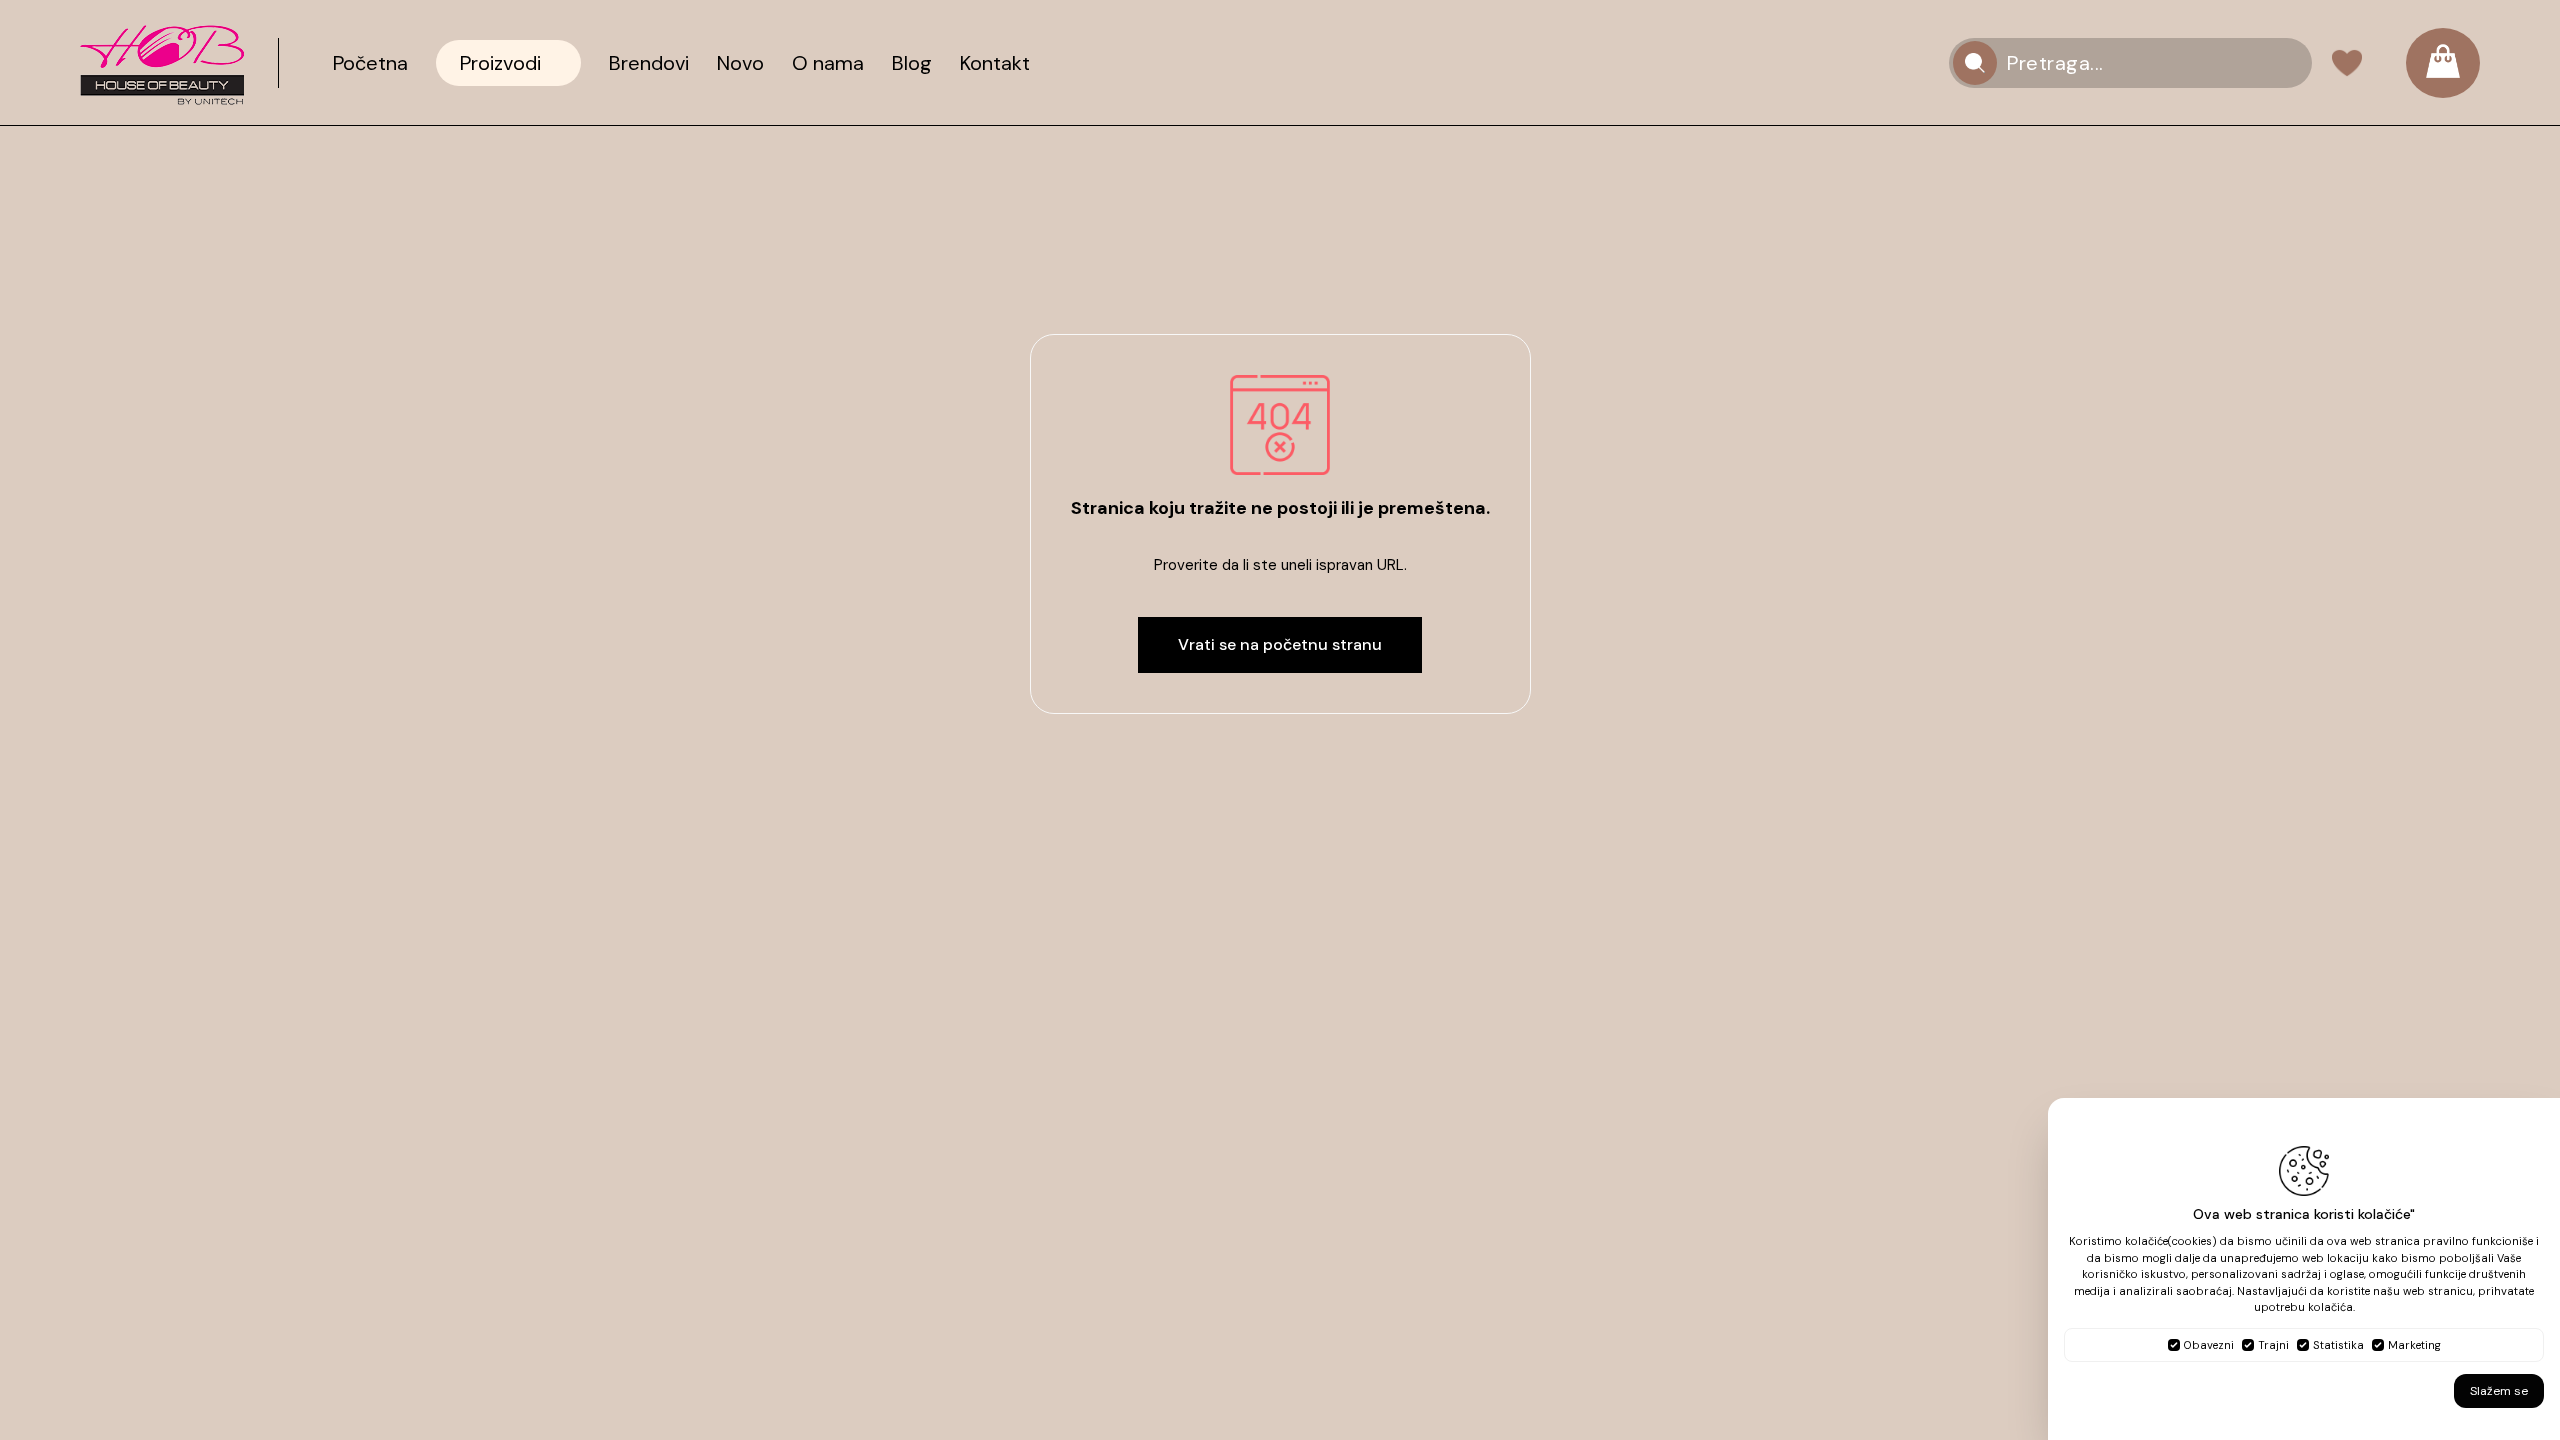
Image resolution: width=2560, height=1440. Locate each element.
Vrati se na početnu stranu (1280, 644)
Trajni (2273, 1345)
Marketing (2414, 1345)
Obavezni (2209, 1345)
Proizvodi (500, 63)
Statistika (2338, 1345)
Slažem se (2499, 1391)
